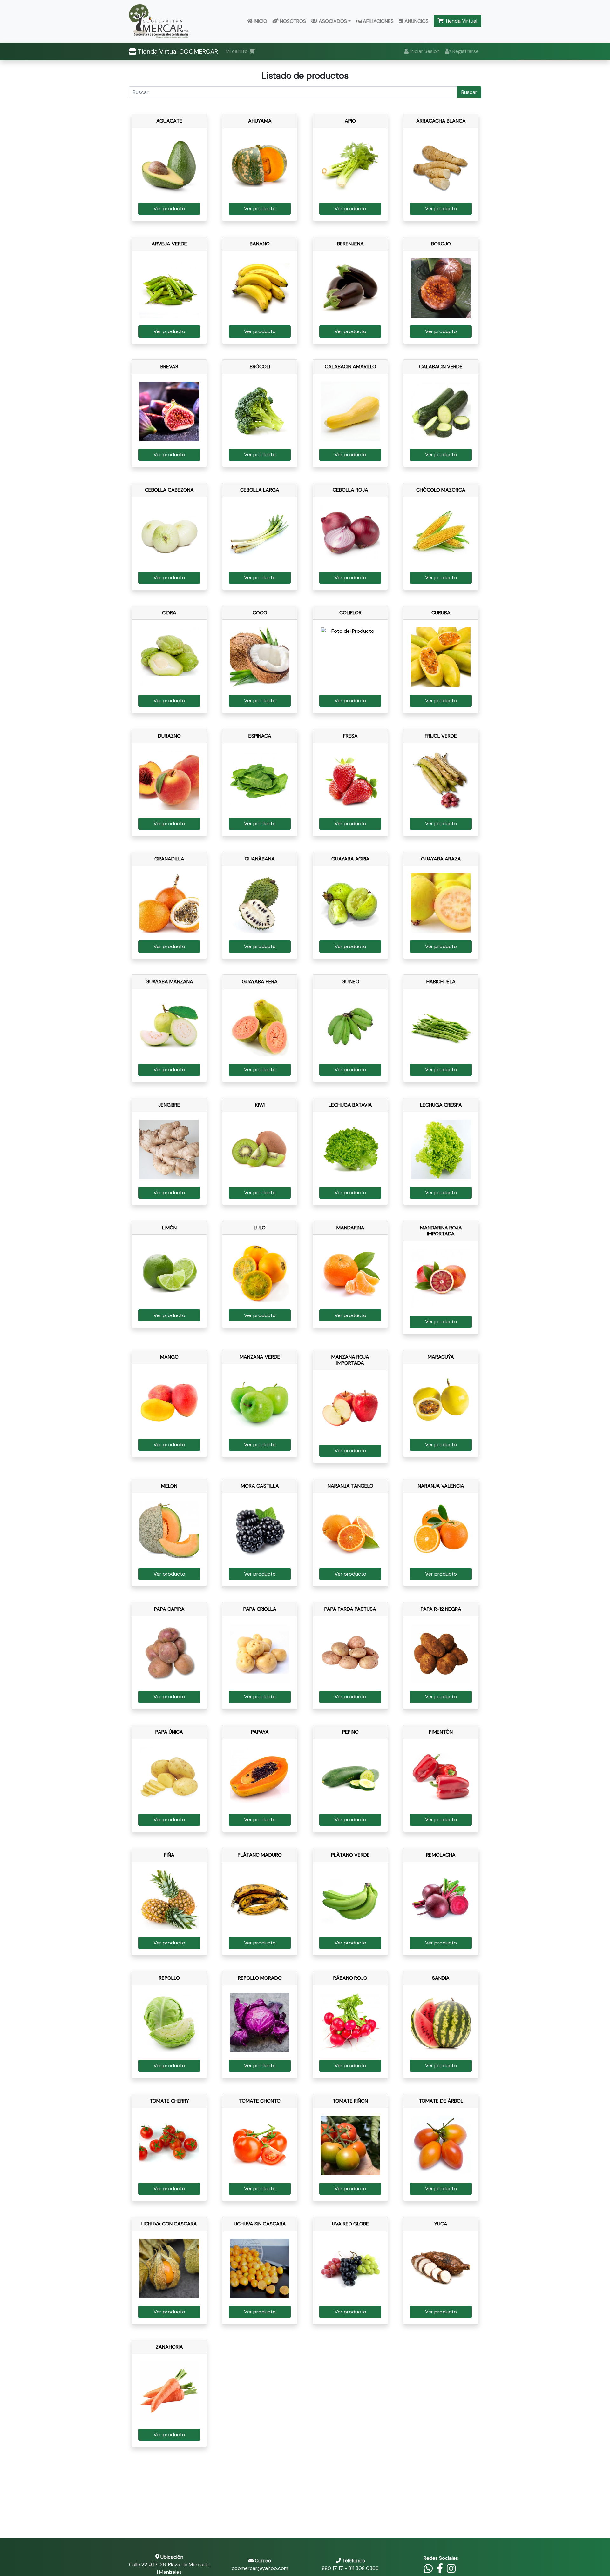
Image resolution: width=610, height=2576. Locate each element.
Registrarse (465, 51)
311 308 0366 (363, 2568)
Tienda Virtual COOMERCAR (177, 51)
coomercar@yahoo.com (260, 2568)
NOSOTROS (292, 21)
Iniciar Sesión (424, 51)
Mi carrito (237, 51)
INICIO (260, 21)
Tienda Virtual (460, 21)
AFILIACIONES (378, 21)
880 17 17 (332, 2568)
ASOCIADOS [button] (332, 21)
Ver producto (169, 208)
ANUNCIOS (416, 21)
